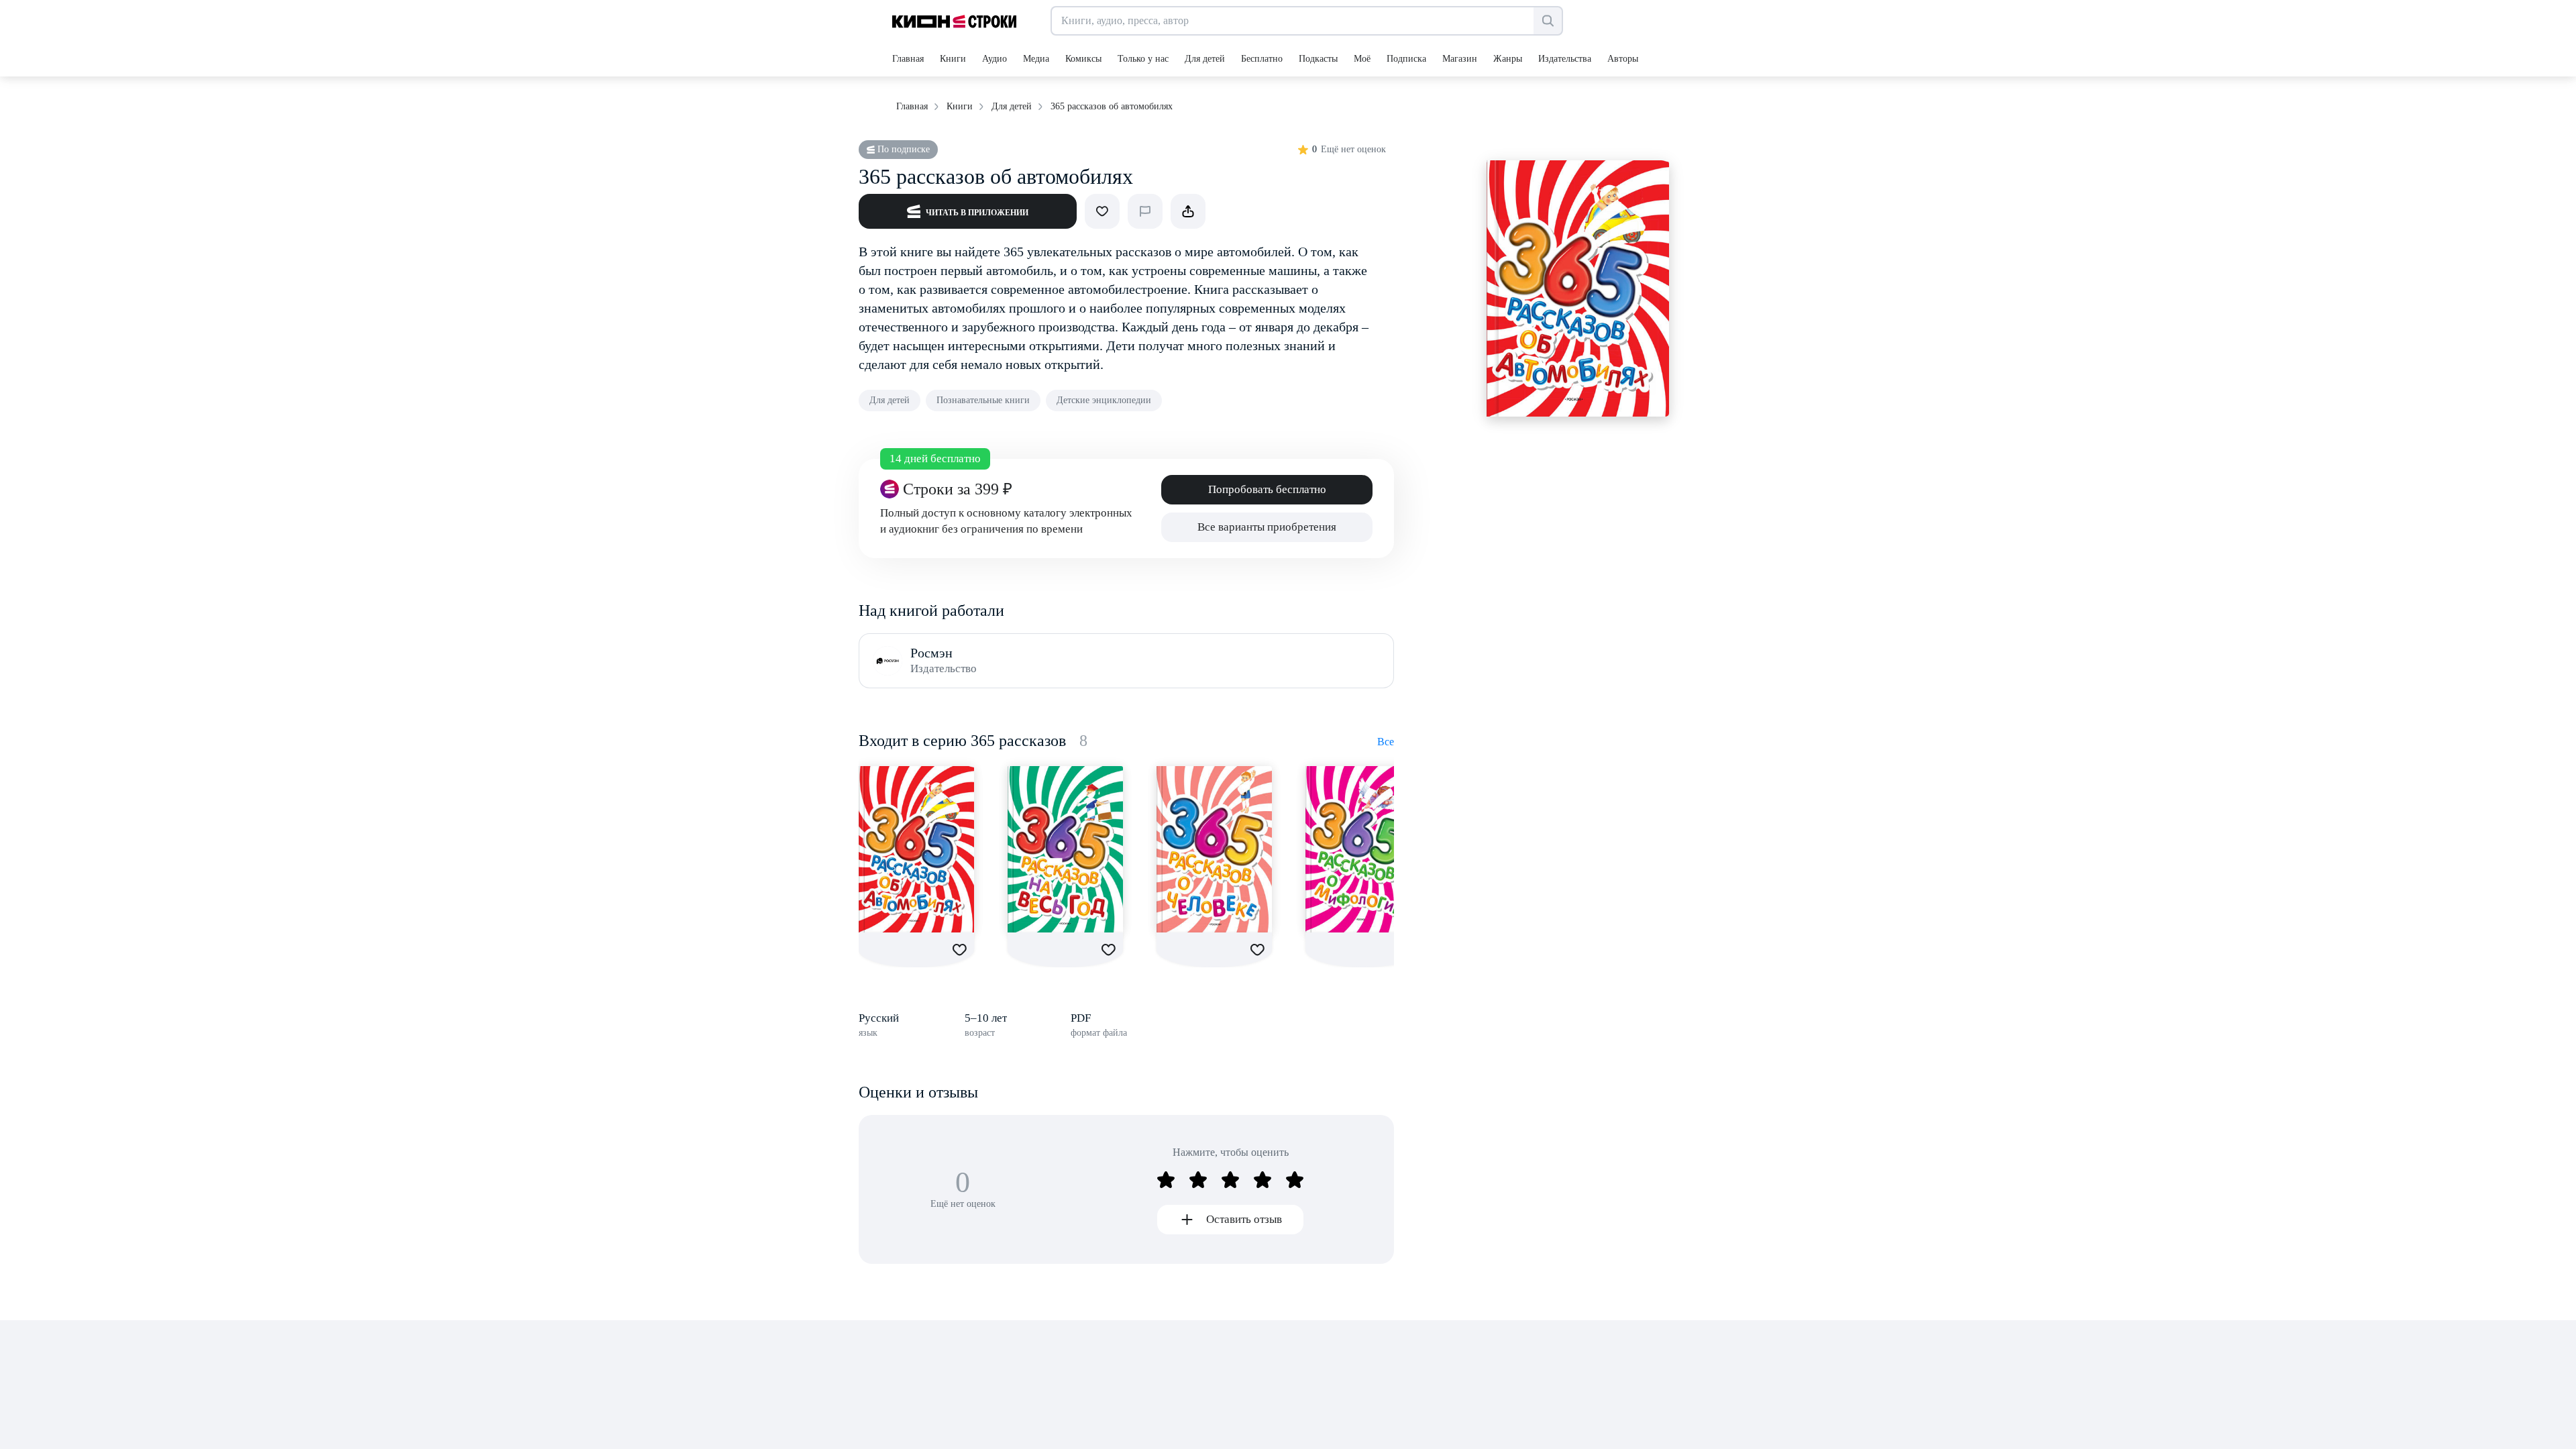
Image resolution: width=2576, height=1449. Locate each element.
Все (1386, 742)
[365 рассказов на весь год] (1065, 849)
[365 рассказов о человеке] (1214, 849)
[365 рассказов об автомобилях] (916, 849)
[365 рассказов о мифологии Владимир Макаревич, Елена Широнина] (1363, 849)
